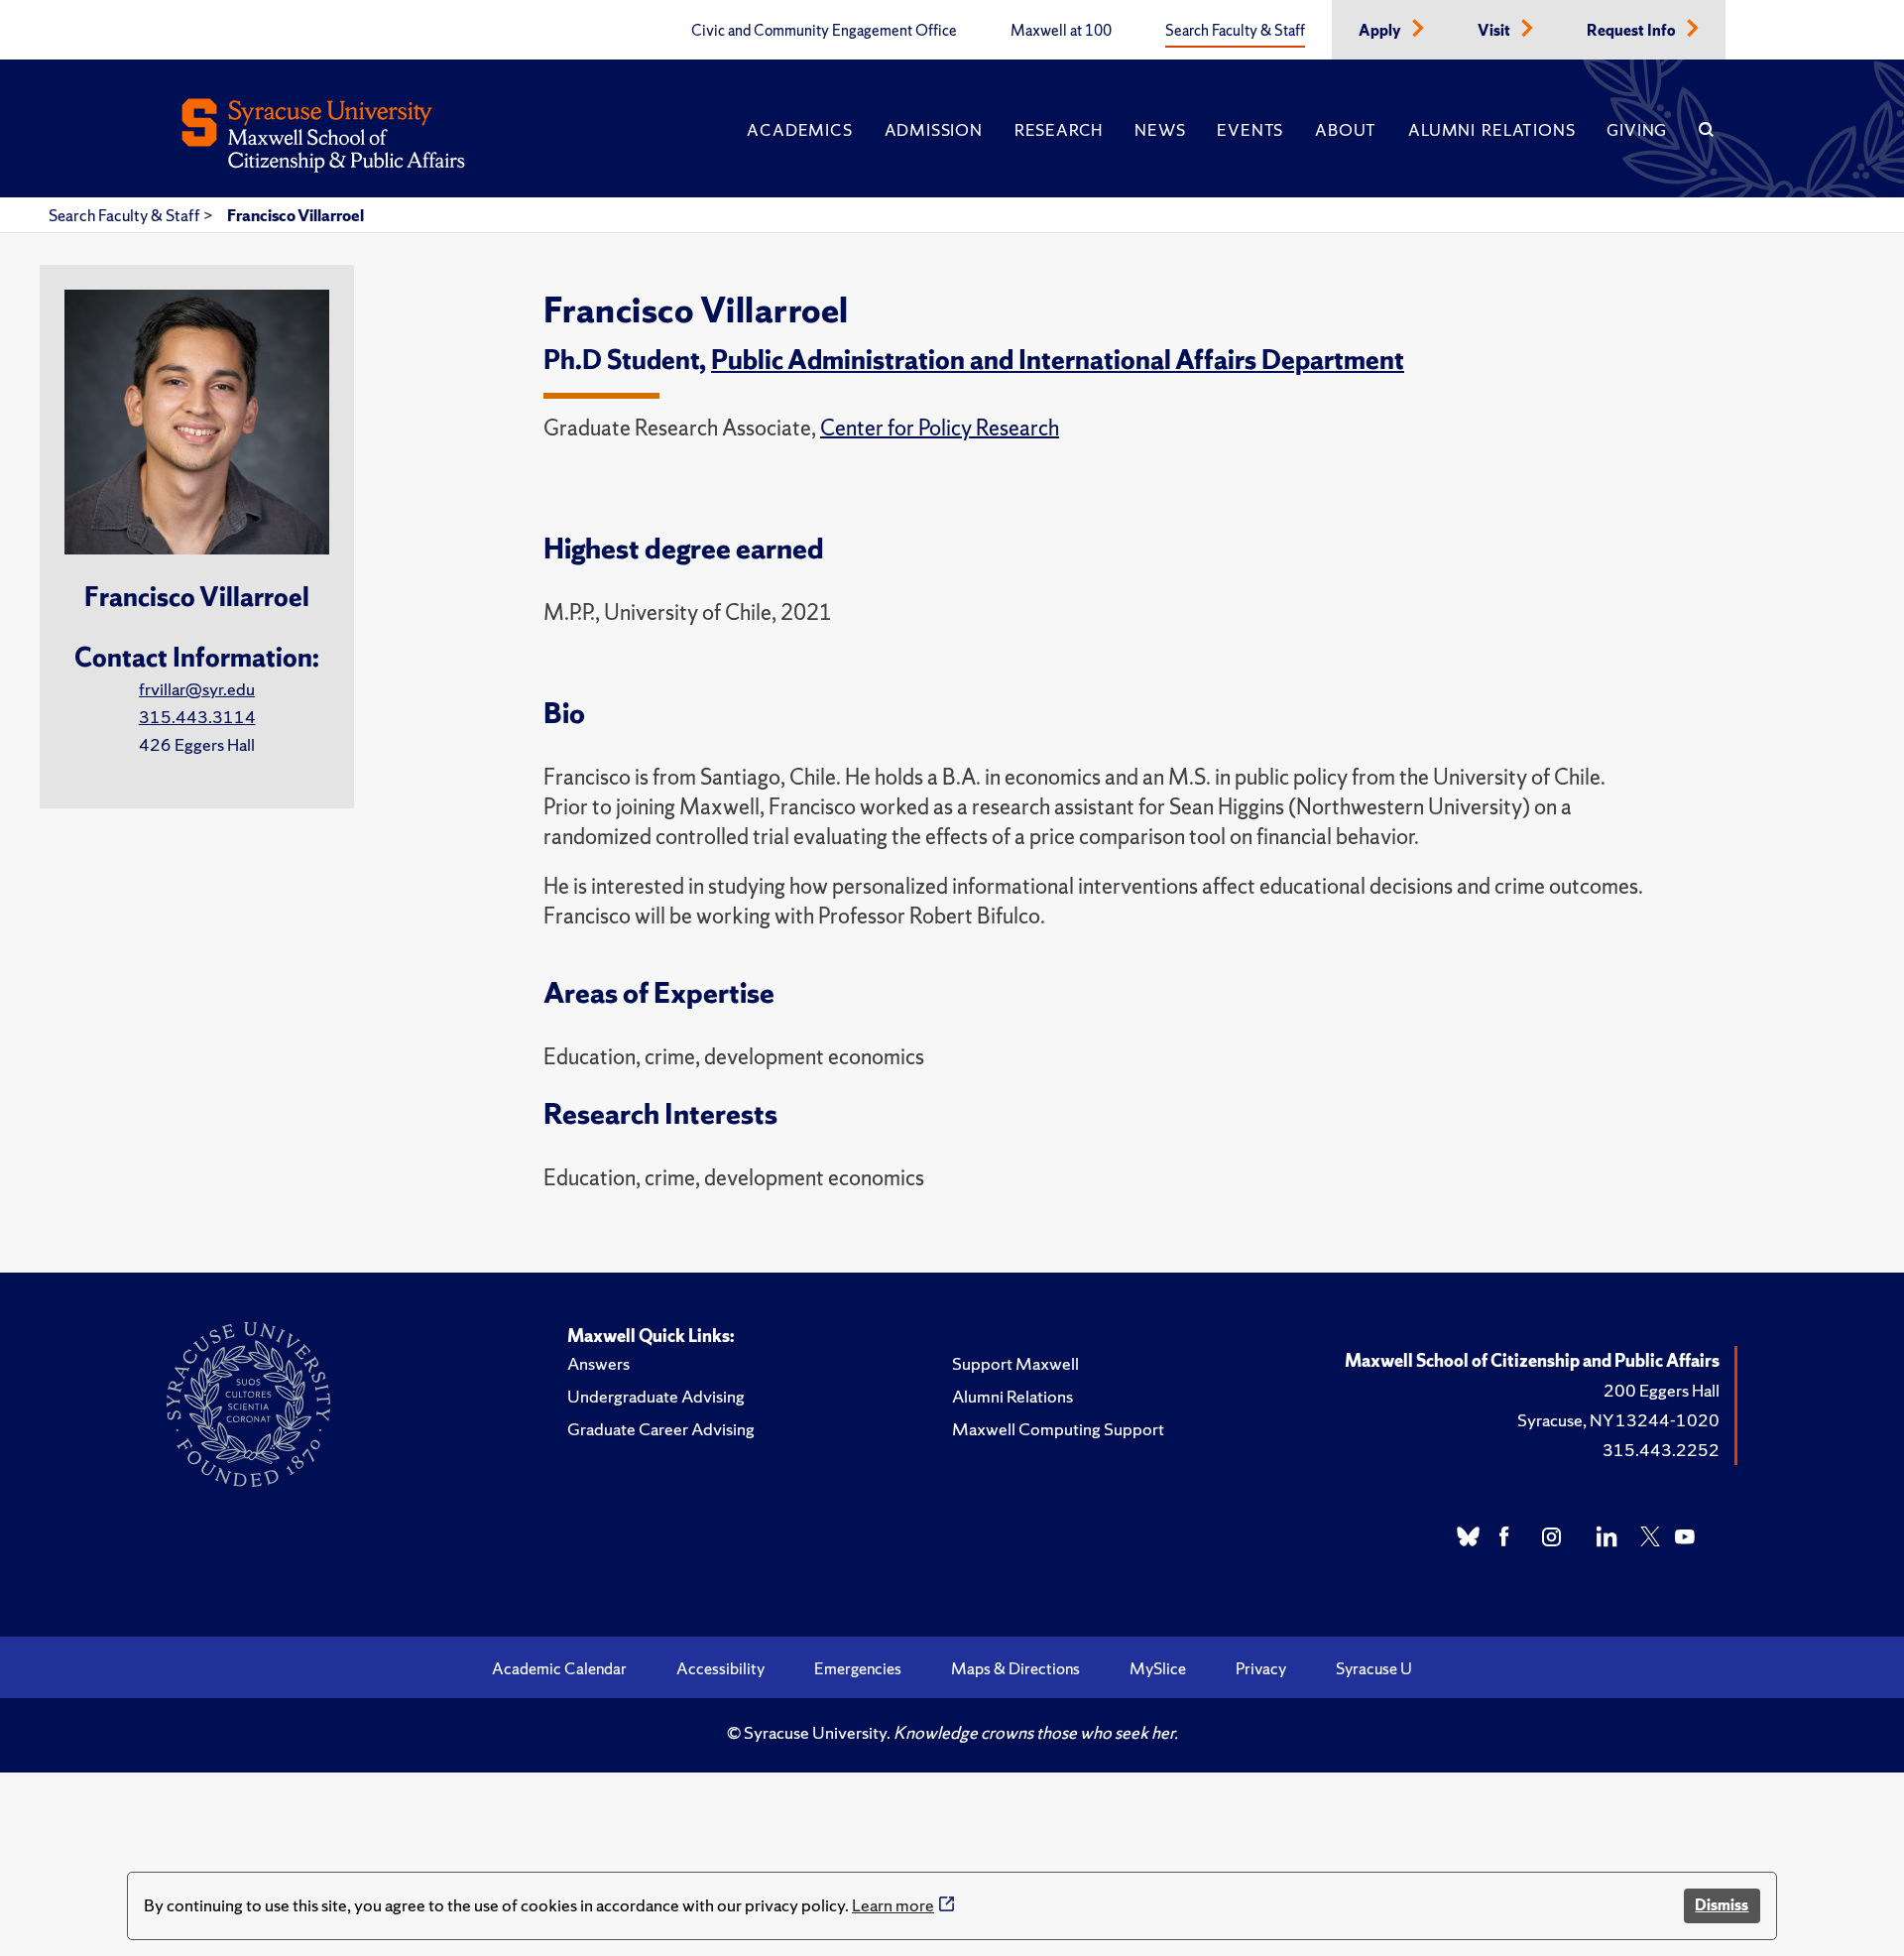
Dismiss (1722, 1905)
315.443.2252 (1661, 1450)
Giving (1637, 130)
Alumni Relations (1491, 130)
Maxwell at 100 (1061, 31)
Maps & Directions (1015, 1668)
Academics (799, 130)
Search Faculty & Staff (1235, 31)
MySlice (1158, 1668)
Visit (1495, 31)
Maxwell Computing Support (1058, 1429)
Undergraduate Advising (656, 1396)
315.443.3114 (197, 717)
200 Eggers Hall (1662, 1390)
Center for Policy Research (940, 428)
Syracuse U (1374, 1668)
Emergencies (858, 1668)
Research (1059, 130)
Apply (1381, 31)
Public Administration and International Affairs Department (1058, 360)
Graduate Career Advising (661, 1429)
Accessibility (720, 1668)
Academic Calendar (559, 1668)
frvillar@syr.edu (197, 689)
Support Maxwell (1015, 1363)
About (1346, 130)
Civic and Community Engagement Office (824, 31)
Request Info (1633, 31)
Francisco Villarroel (296, 215)
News (1160, 130)
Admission (934, 130)
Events (1250, 130)
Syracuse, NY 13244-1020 (1618, 1420)
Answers (598, 1363)
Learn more (893, 1905)
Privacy (1261, 1668)
